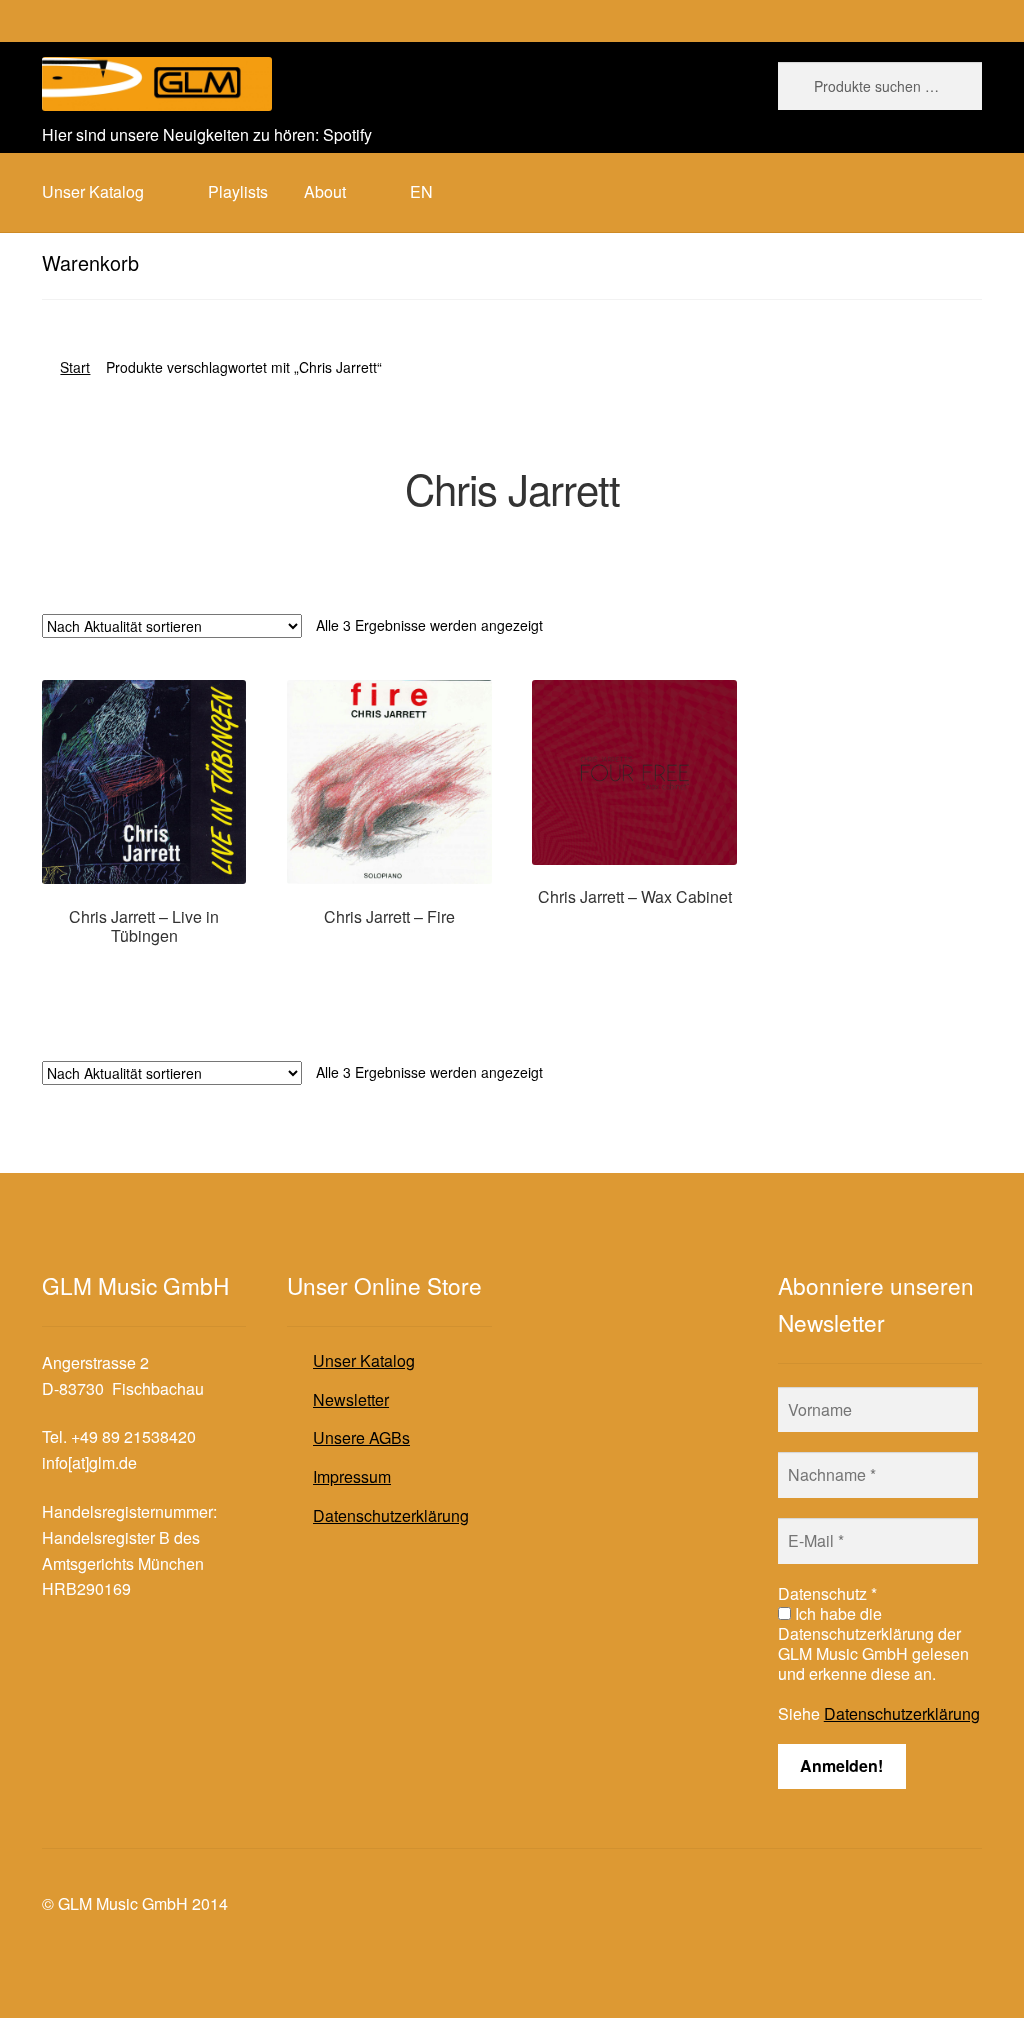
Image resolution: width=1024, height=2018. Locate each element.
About (325, 191)
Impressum (352, 1476)
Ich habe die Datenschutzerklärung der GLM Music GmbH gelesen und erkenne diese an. (873, 1644)
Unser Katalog (364, 1360)
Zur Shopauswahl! (144, 974)
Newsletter (351, 1399)
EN (421, 191)
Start (75, 367)
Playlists (238, 191)
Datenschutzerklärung (391, 1515)
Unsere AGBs (361, 1437)
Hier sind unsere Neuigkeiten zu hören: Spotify (207, 134)
